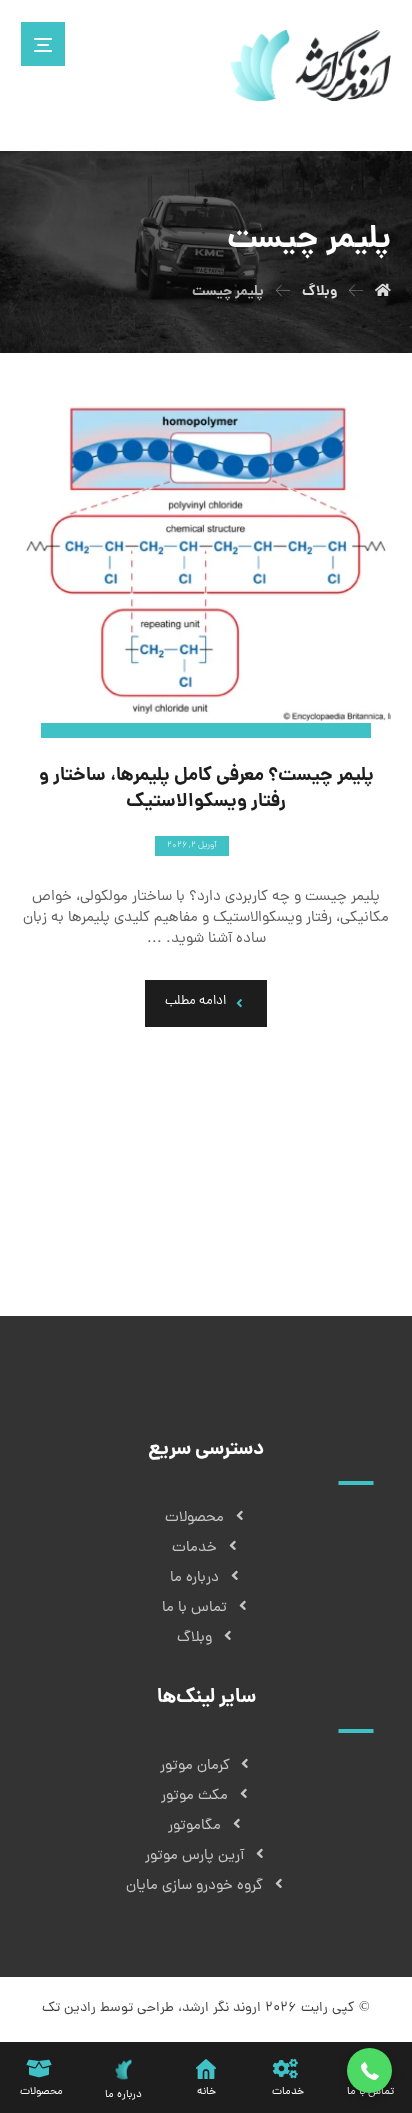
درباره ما (194, 1578)
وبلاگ (194, 1638)
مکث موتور (194, 1796)
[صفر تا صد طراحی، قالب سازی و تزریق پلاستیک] (311, 65)
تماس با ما (194, 1608)
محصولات (194, 1518)
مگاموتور (194, 1826)
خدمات (194, 1548)
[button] (369, 2070)
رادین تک (69, 2008)
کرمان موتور (195, 1766)
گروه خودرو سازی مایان (194, 1886)
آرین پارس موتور (194, 1856)
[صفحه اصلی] (383, 292)
